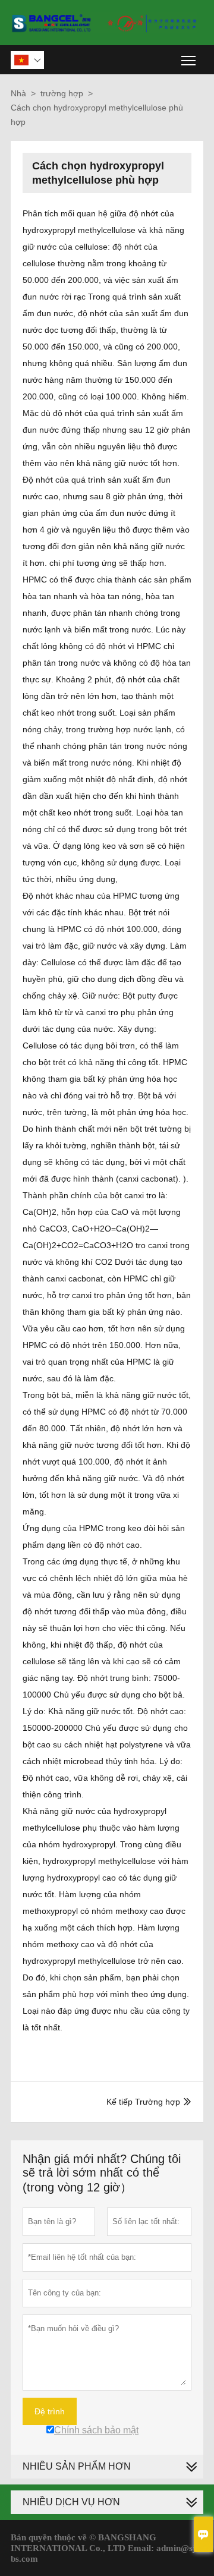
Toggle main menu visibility (189, 60)
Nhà (18, 93)
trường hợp (62, 93)
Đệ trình (50, 2411)
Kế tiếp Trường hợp (143, 2102)
